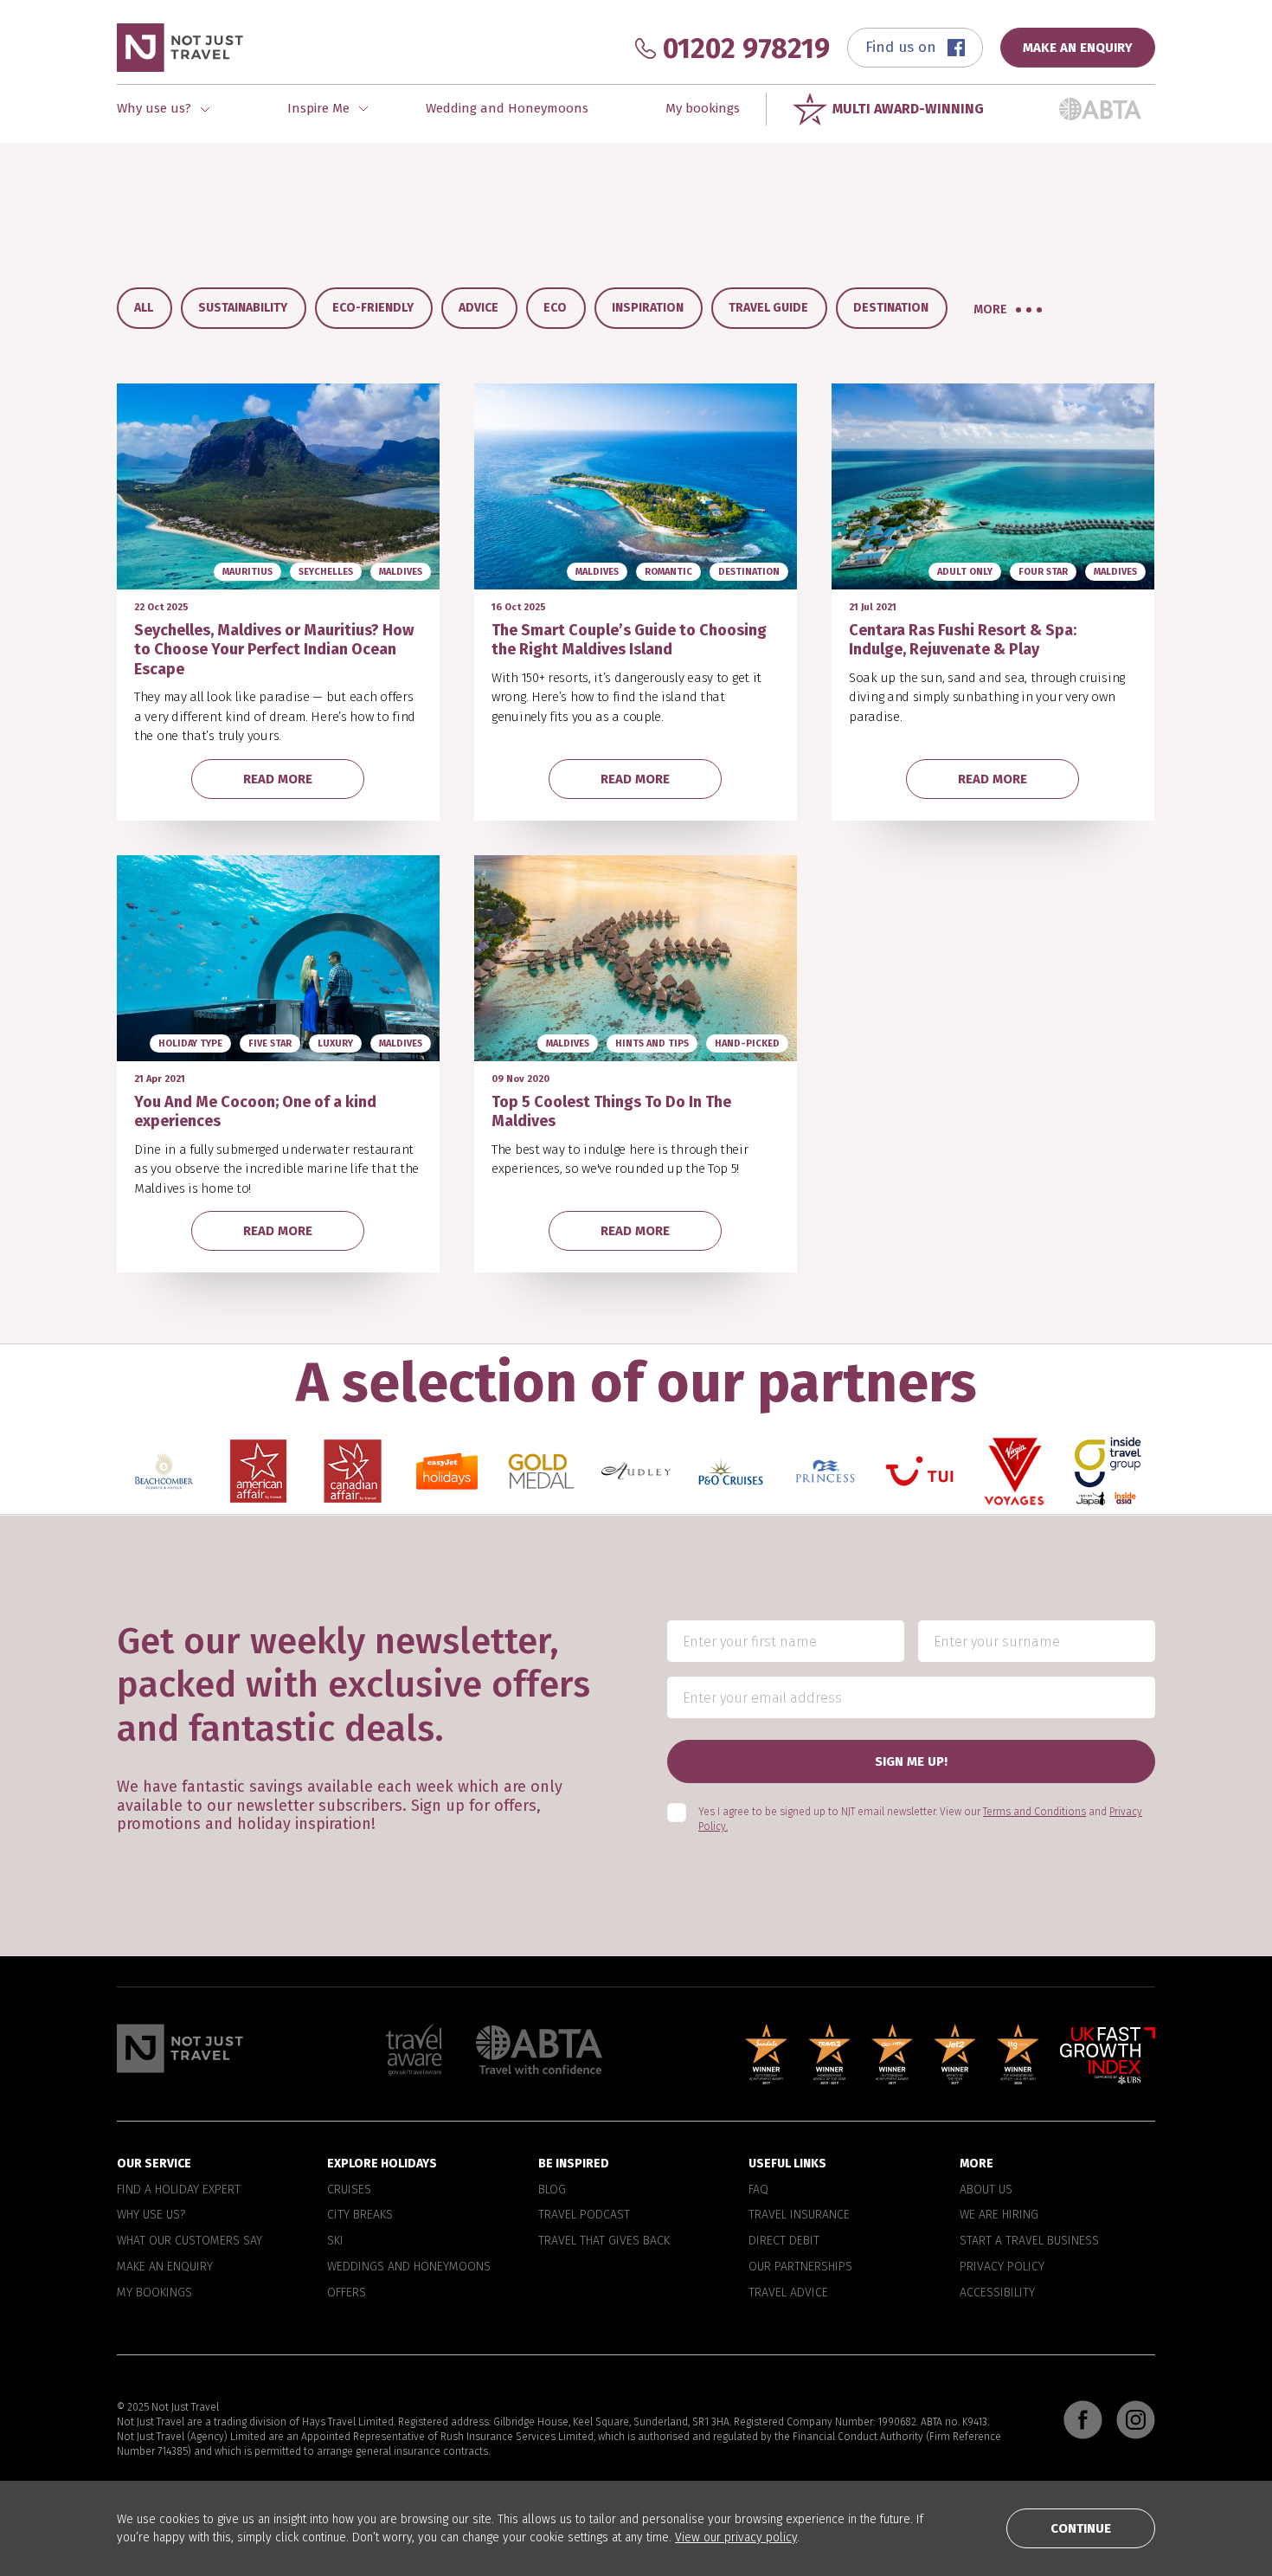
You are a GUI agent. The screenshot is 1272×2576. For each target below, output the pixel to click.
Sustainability (243, 308)
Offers (347, 2292)
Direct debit (784, 2241)
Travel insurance (799, 2215)
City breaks (360, 2215)
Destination (891, 308)
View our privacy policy (736, 2537)
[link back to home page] (180, 2048)
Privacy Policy (1002, 2267)
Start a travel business (1029, 2241)
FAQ (758, 2189)
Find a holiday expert (179, 2189)
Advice (479, 308)
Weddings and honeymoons (409, 2267)
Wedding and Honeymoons (507, 108)
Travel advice (788, 2292)
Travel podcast (584, 2215)
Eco (555, 308)
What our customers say (190, 2241)
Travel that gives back (604, 2241)
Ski (335, 2241)
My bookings (703, 108)
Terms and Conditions (1034, 1812)
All (144, 308)
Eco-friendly (373, 308)
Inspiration (648, 308)
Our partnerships (800, 2267)
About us (986, 2189)
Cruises (349, 2189)
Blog (552, 2189)
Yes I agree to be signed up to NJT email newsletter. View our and (920, 1819)
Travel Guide (768, 308)
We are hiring (999, 2215)
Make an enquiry (165, 2267)
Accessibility (997, 2292)
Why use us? (151, 2215)
